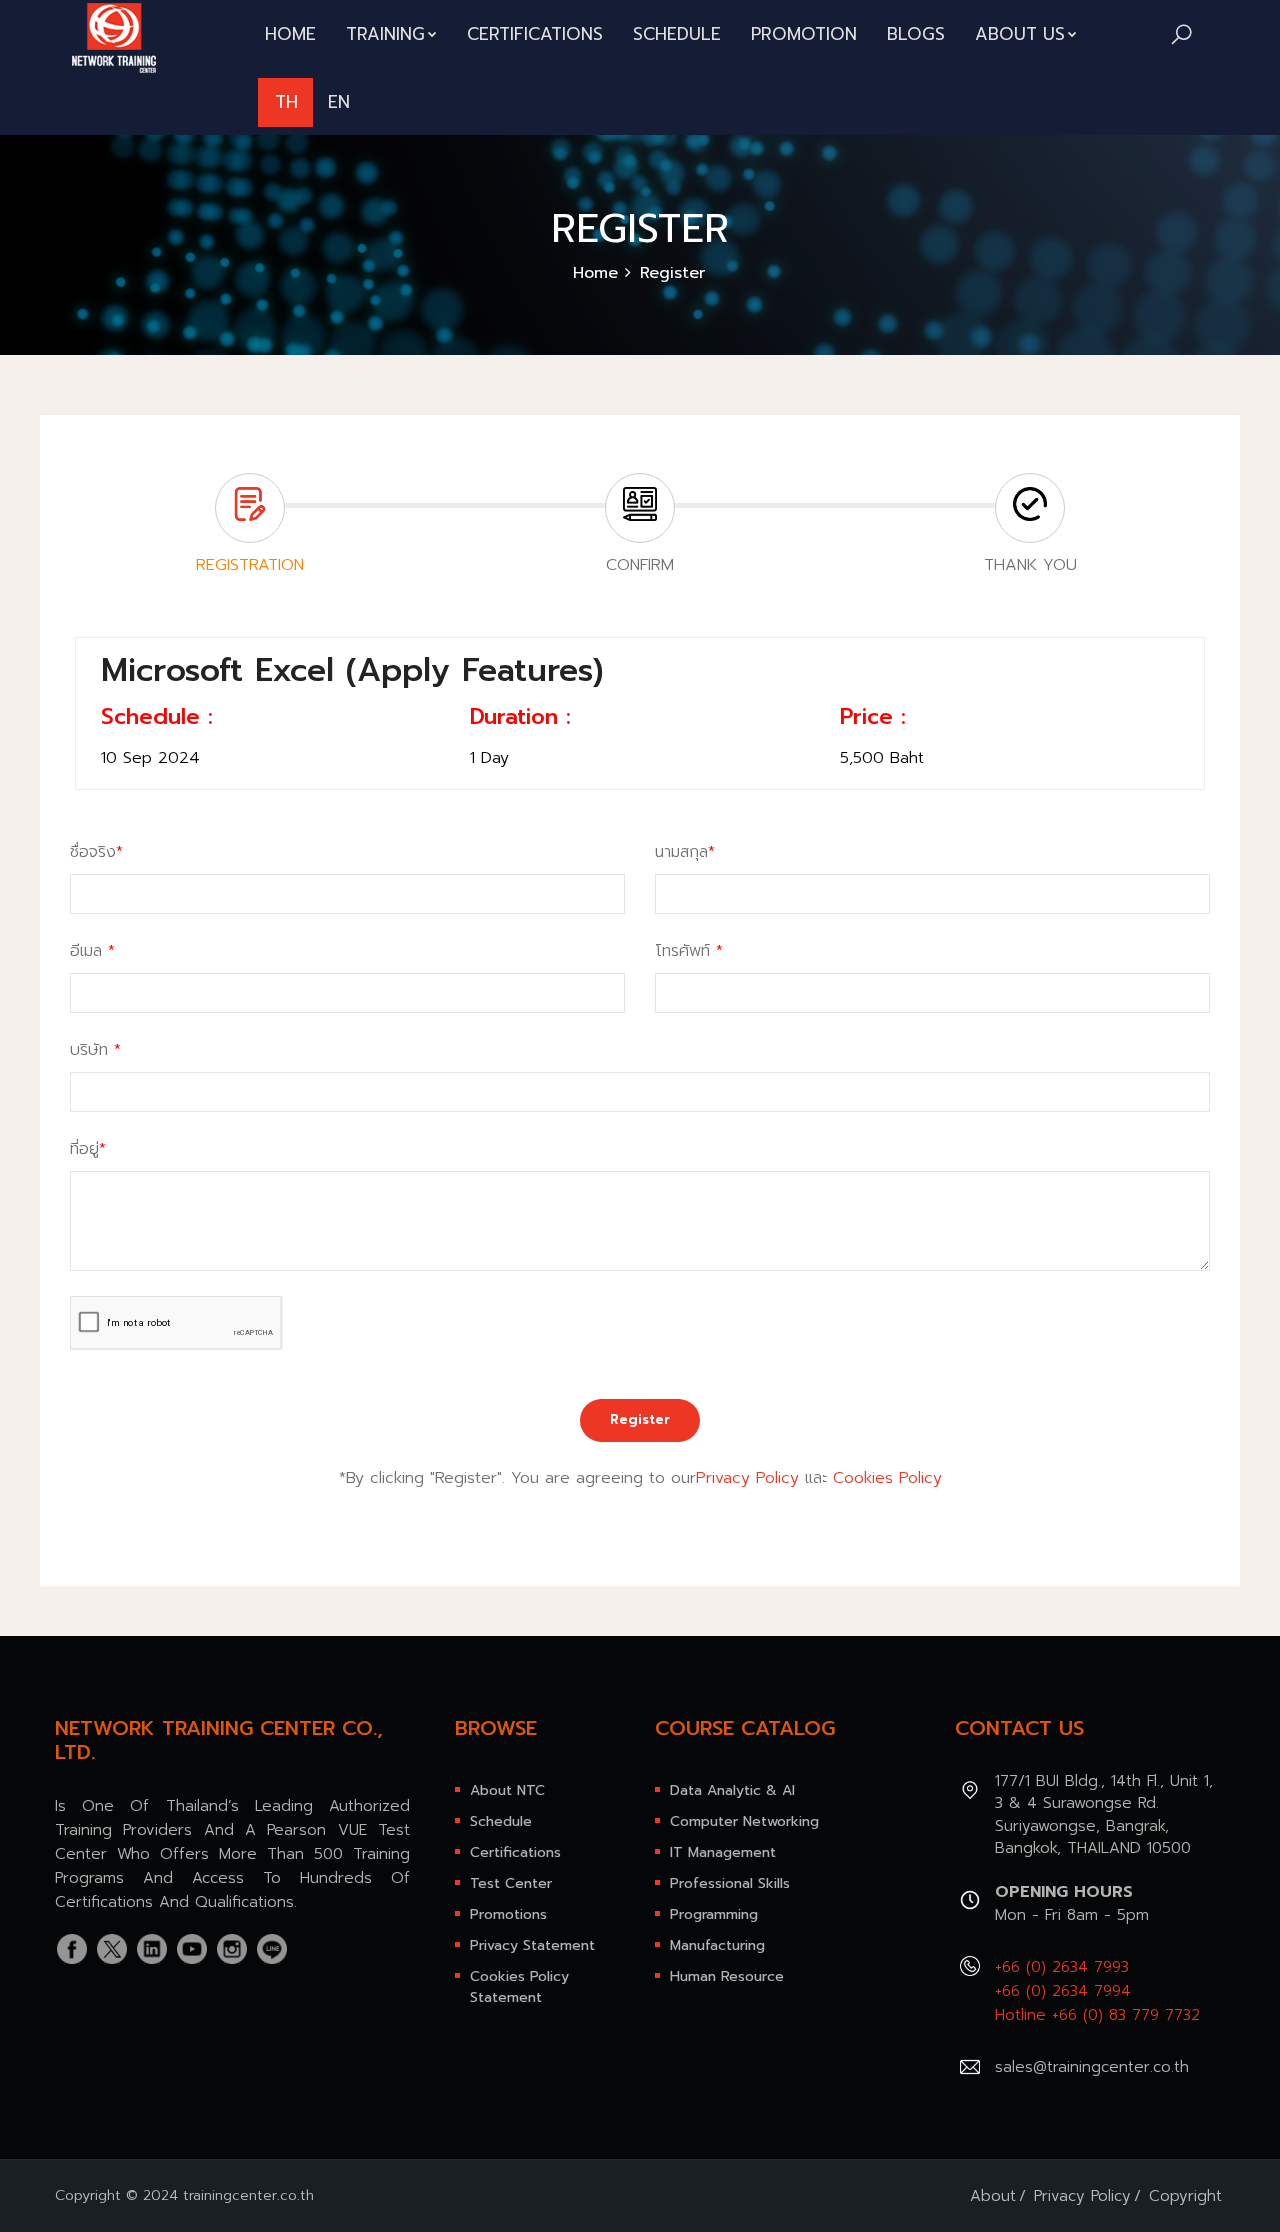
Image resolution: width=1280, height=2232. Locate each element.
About (993, 2196)
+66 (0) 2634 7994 (1063, 1991)
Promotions (508, 1914)
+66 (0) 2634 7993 (1062, 1967)
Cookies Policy (887, 1478)
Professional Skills (730, 1883)
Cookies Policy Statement (519, 1987)
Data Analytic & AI (732, 1790)
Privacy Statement (532, 1945)
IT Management (723, 1852)
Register (640, 1419)
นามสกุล (685, 852)
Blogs (916, 34)
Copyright (1185, 2196)
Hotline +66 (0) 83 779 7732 (1097, 2015)
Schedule (677, 34)
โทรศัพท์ (689, 951)
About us (1020, 34)
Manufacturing (717, 1945)
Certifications (535, 34)
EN (339, 102)
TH (286, 102)
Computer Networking (744, 1821)
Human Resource (727, 1976)
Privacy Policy (747, 1478)
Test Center (511, 1883)
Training (385, 34)
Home (290, 34)
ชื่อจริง (96, 852)
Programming (714, 1914)
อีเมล (92, 951)
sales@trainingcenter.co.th (1092, 2067)
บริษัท (95, 1050)
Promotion (804, 34)
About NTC (507, 1790)
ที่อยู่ (88, 1149)
